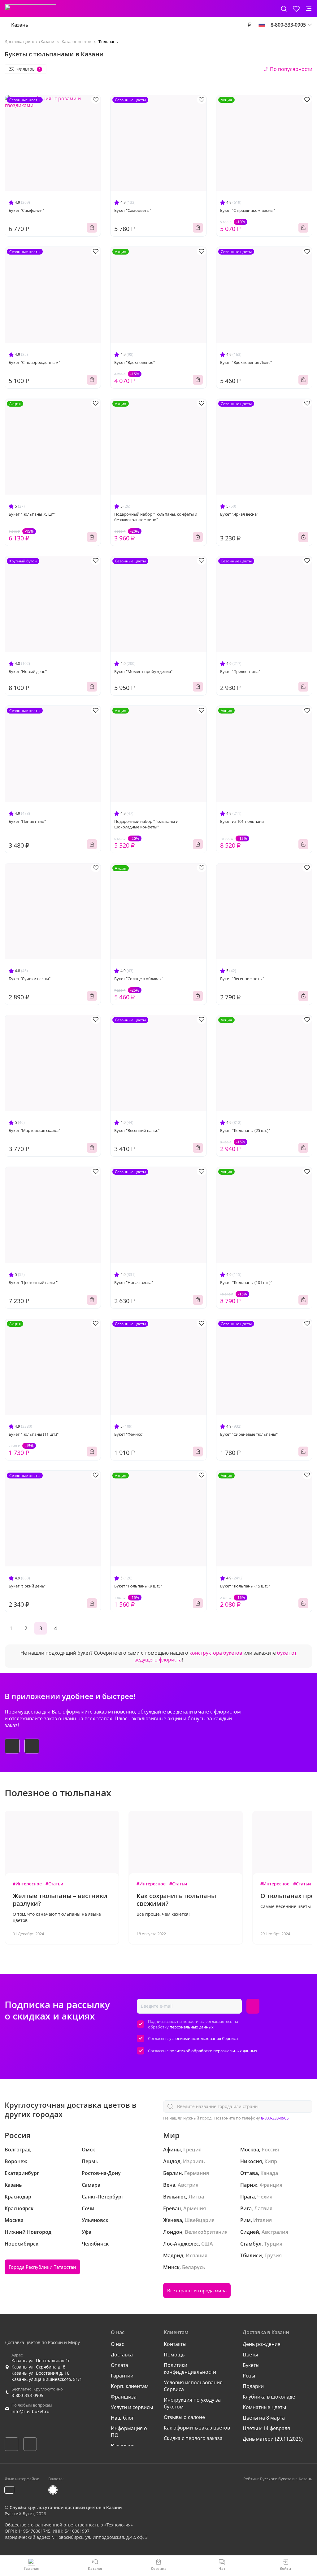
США (207, 2244)
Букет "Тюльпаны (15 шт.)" (245, 1586)
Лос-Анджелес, (182, 2244)
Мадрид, (174, 2255)
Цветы (250, 2355)
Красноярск (19, 2208)
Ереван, (173, 2208)
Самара (91, 2185)
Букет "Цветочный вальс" (33, 1282)
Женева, (173, 2220)
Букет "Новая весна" (134, 1282)
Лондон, (173, 2232)
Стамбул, (252, 2244)
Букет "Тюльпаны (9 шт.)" (138, 1586)
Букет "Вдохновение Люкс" (246, 362)
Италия (263, 2220)
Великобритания (206, 2232)
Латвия (263, 2208)
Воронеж (16, 2161)
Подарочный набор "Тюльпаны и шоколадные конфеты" (146, 824)
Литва (196, 2197)
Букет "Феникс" (129, 1434)
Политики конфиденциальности (190, 2369)
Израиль (194, 2161)
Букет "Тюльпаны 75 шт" (32, 514)
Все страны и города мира (197, 2290)
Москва (14, 2220)
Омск (88, 2150)
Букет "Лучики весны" (30, 979)
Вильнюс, (175, 2197)
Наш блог (122, 2418)
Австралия (275, 2232)
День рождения (262, 2344)
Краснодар (18, 2197)
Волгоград (18, 2150)
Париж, (249, 2185)
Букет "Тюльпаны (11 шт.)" (34, 1434)
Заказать (92, 228)
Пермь (90, 2161)
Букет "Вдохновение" (135, 362)
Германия (197, 2173)
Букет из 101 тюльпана (242, 821)
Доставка (122, 2355)
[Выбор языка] (262, 25)
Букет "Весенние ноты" (242, 979)
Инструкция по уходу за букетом (192, 2403)
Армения (195, 2208)
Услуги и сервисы (132, 2407)
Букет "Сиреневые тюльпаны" (249, 1434)
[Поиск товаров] (284, 9)
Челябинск (95, 2244)
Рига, (247, 2208)
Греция (192, 2150)
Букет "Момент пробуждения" (143, 671)
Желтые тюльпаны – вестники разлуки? (60, 1900)
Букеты (251, 2365)
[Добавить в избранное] (96, 100)
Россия (270, 2150)
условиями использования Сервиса (204, 2038)
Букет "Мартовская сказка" (34, 1130)
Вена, (170, 2185)
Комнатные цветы (264, 2407)
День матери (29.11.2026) (273, 2439)
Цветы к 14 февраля (266, 2428)
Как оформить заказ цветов (197, 2428)
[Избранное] (296, 9)
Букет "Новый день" (28, 671)
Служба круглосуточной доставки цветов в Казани (66, 2507)
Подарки (253, 2386)
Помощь (174, 2355)
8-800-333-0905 (275, 2118)
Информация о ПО (129, 2432)
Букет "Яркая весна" (239, 514)
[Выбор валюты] (250, 25)
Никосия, (252, 2161)
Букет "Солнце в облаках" (139, 979)
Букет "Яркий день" (27, 1586)
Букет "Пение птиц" (27, 821)
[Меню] (309, 9)
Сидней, (250, 2232)
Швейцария (200, 2220)
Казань (20, 25)
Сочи (88, 2208)
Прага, (248, 2197)
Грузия (273, 2255)
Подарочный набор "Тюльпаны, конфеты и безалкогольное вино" (156, 517)
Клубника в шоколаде (269, 2397)
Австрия (188, 2185)
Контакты (175, 2344)
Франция (271, 2185)
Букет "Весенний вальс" (137, 1130)
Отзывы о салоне (184, 2417)
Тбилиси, (252, 2255)
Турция (273, 2244)
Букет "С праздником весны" (248, 210)
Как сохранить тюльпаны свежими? (176, 1900)
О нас (117, 2344)
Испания (197, 2255)
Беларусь (194, 2267)
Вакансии (122, 2446)
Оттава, (250, 2173)
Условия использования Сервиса (193, 2386)
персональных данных (192, 2027)
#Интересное (27, 1884)
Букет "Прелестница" (240, 671)
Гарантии (122, 2376)
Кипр (271, 2161)
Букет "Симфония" (26, 210)
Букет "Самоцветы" (133, 210)
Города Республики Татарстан (42, 2267)
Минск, (172, 2267)
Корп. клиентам (130, 2386)
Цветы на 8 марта (264, 2418)
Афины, (173, 2150)
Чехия (265, 2197)
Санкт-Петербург (103, 2197)
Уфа (87, 2232)
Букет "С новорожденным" (34, 362)
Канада (269, 2173)
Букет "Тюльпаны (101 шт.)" (246, 1282)
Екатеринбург (22, 2173)
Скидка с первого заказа (193, 2438)
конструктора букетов (216, 1653)
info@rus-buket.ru (30, 2411)
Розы (249, 2376)
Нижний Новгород (28, 2232)
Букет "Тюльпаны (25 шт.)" (245, 1130)
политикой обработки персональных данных (213, 2051)
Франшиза (124, 2397)
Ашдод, (172, 2161)
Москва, (250, 2150)
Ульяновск (95, 2220)
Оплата (119, 2365)
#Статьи (54, 1884)
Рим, (246, 2220)
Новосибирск (22, 2244)
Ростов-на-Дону (101, 2173)
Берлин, (173, 2173)
